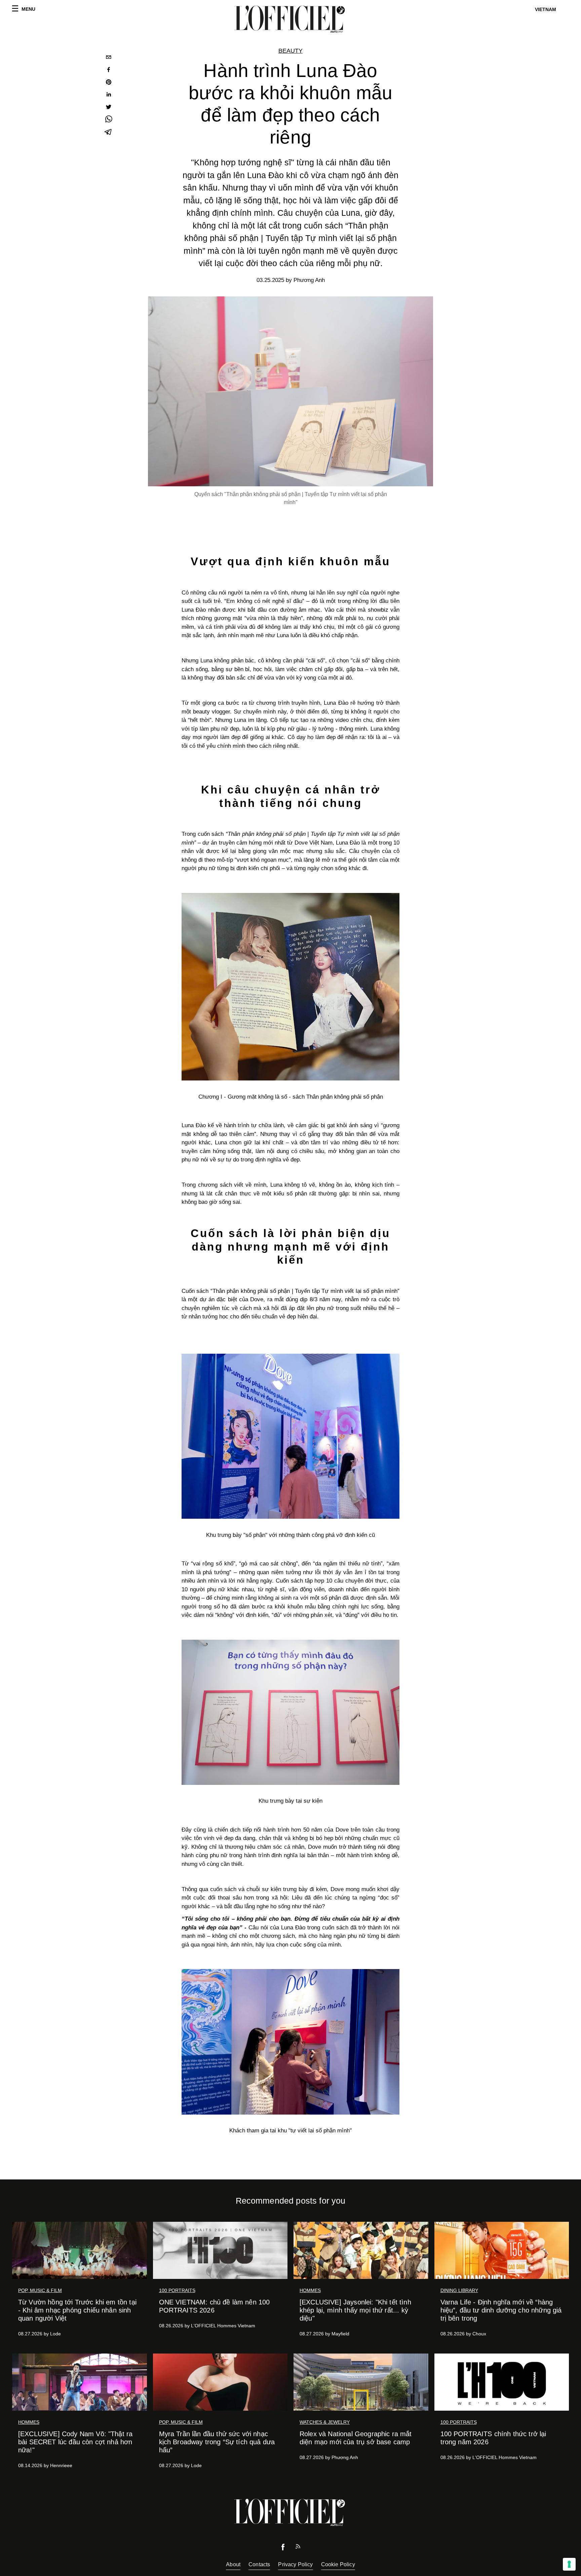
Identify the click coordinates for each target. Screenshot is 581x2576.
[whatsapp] (109, 120)
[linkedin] (109, 95)
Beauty (290, 51)
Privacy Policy (295, 2564)
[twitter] (109, 108)
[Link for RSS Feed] (298, 2548)
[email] (109, 58)
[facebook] (109, 70)
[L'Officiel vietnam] (290, 19)
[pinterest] (109, 83)
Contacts (259, 2564)
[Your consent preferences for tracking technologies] (569, 2564)
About (233, 2564)
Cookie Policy (338, 2564)
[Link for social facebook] (283, 2549)
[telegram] (109, 133)
